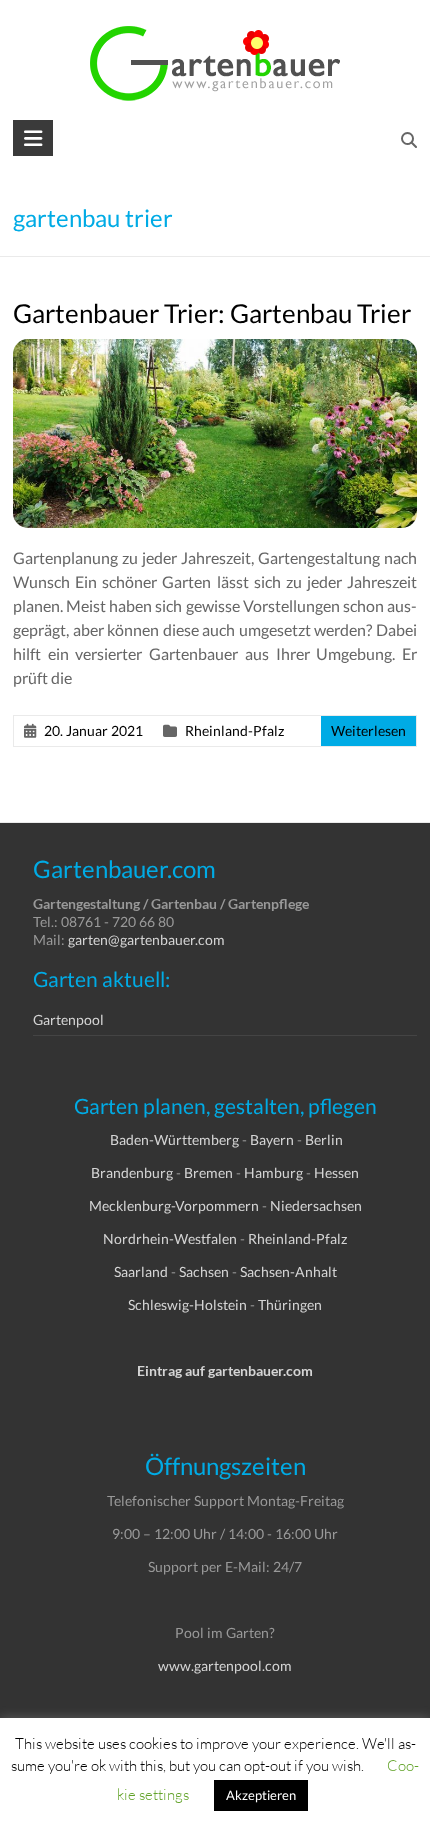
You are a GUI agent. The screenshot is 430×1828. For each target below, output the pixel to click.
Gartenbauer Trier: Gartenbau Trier (212, 313)
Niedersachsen (316, 1205)
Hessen (336, 1172)
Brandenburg (132, 1172)
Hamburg (273, 1172)
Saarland (141, 1271)
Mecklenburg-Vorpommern (174, 1205)
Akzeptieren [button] (261, 1795)
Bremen (208, 1172)
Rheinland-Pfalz (234, 730)
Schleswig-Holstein (187, 1304)
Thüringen (290, 1304)
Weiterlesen (368, 730)
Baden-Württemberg (174, 1139)
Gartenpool (68, 1019)
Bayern (272, 1139)
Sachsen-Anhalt (288, 1271)
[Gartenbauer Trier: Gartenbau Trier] (215, 348)
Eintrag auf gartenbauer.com (225, 1370)
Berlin (324, 1139)
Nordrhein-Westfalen (170, 1238)
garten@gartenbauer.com (146, 939)
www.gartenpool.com (225, 1665)
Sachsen (204, 1271)
